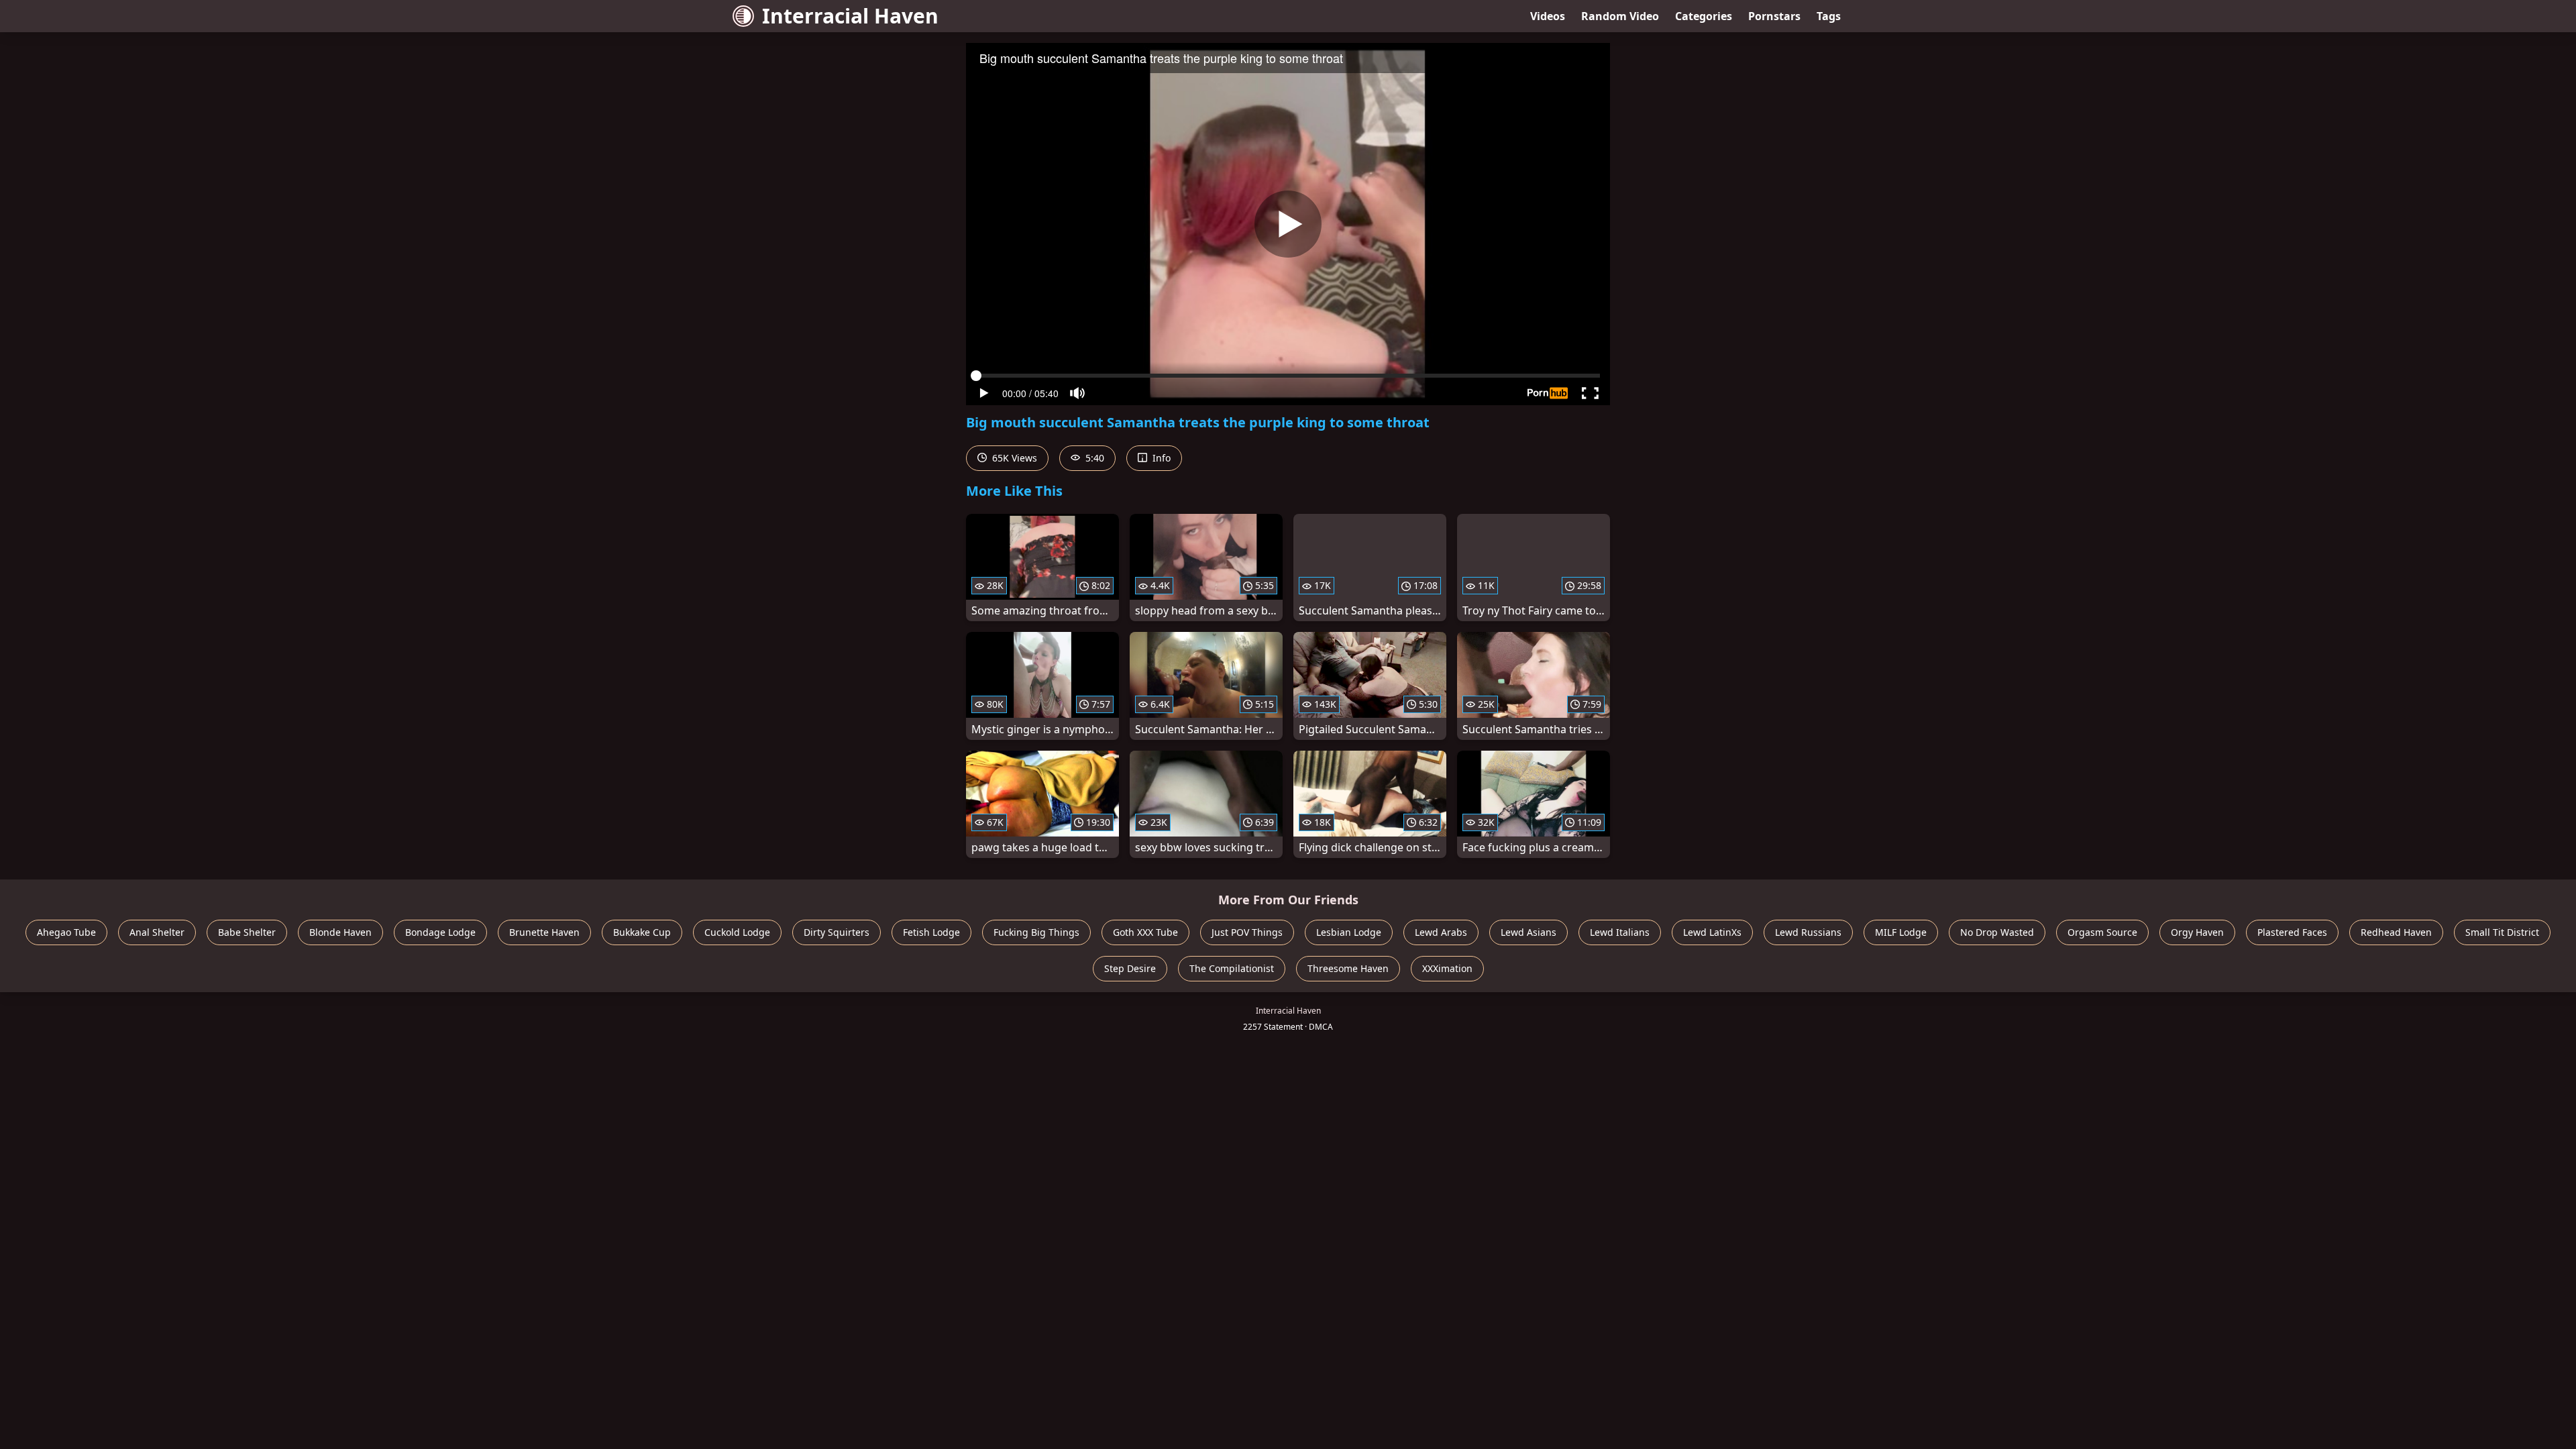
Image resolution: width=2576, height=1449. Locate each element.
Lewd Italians (1620, 932)
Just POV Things (1247, 932)
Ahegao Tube (66, 932)
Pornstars (1774, 16)
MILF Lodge (1901, 932)
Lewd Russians (1808, 932)
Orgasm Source (2102, 932)
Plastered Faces (2292, 932)
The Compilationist (1232, 968)
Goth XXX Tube (1145, 932)
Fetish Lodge (931, 932)
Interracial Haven (850, 16)
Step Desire (1130, 968)
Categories (1704, 16)
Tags (1829, 16)
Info (1160, 458)
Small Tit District (2502, 932)
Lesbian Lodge (1349, 932)
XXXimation (1447, 968)
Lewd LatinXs (1712, 932)
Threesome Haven (1348, 968)
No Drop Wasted (1997, 932)
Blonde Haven (340, 932)
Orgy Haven (2197, 932)
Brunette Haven (544, 932)
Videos (1548, 16)
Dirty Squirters (837, 932)
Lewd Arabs (1441, 932)
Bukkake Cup (642, 932)
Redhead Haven (2396, 932)
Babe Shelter (247, 932)
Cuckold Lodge (737, 932)
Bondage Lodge (440, 932)
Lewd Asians (1528, 932)
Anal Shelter (157, 932)
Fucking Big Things (1036, 932)
